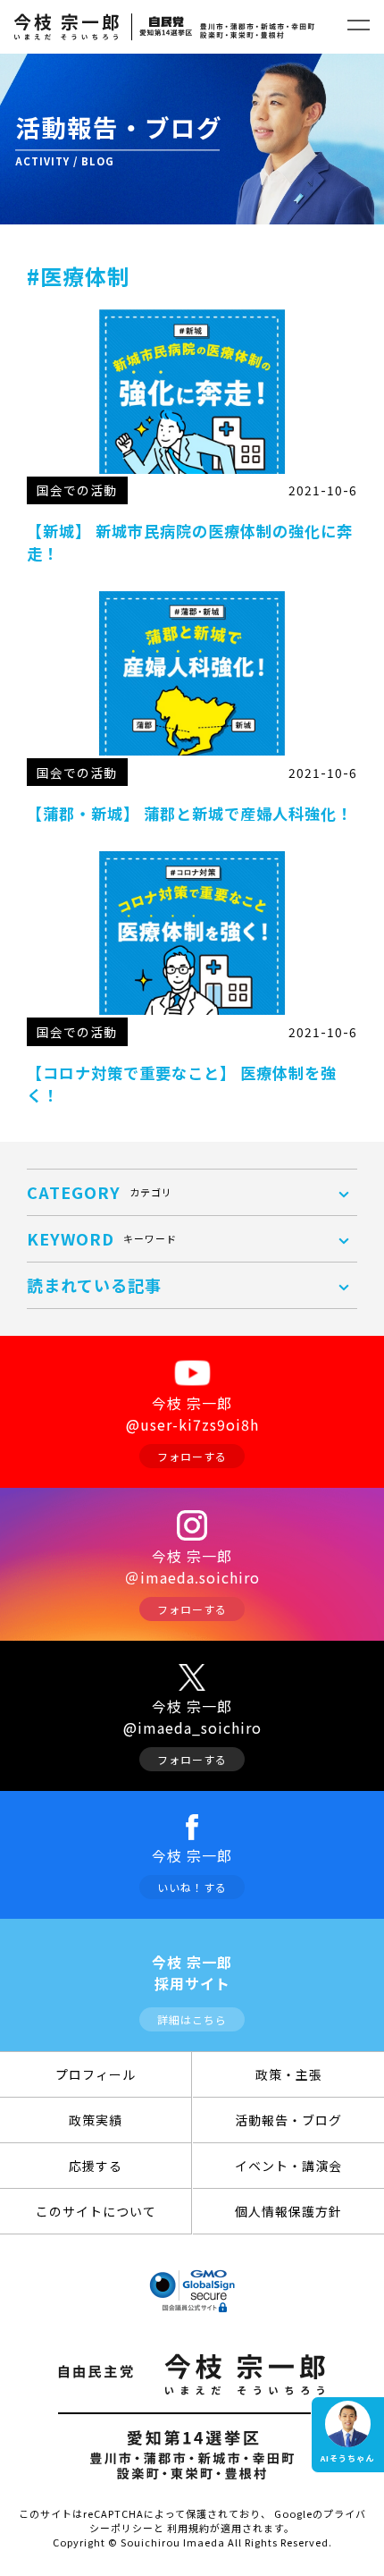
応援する (96, 2166)
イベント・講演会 (288, 2166)
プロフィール (96, 2074)
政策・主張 (289, 2074)
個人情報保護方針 (288, 2211)
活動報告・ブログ (288, 2120)
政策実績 (96, 2120)
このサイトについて (96, 2211)
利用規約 (188, 2528)
